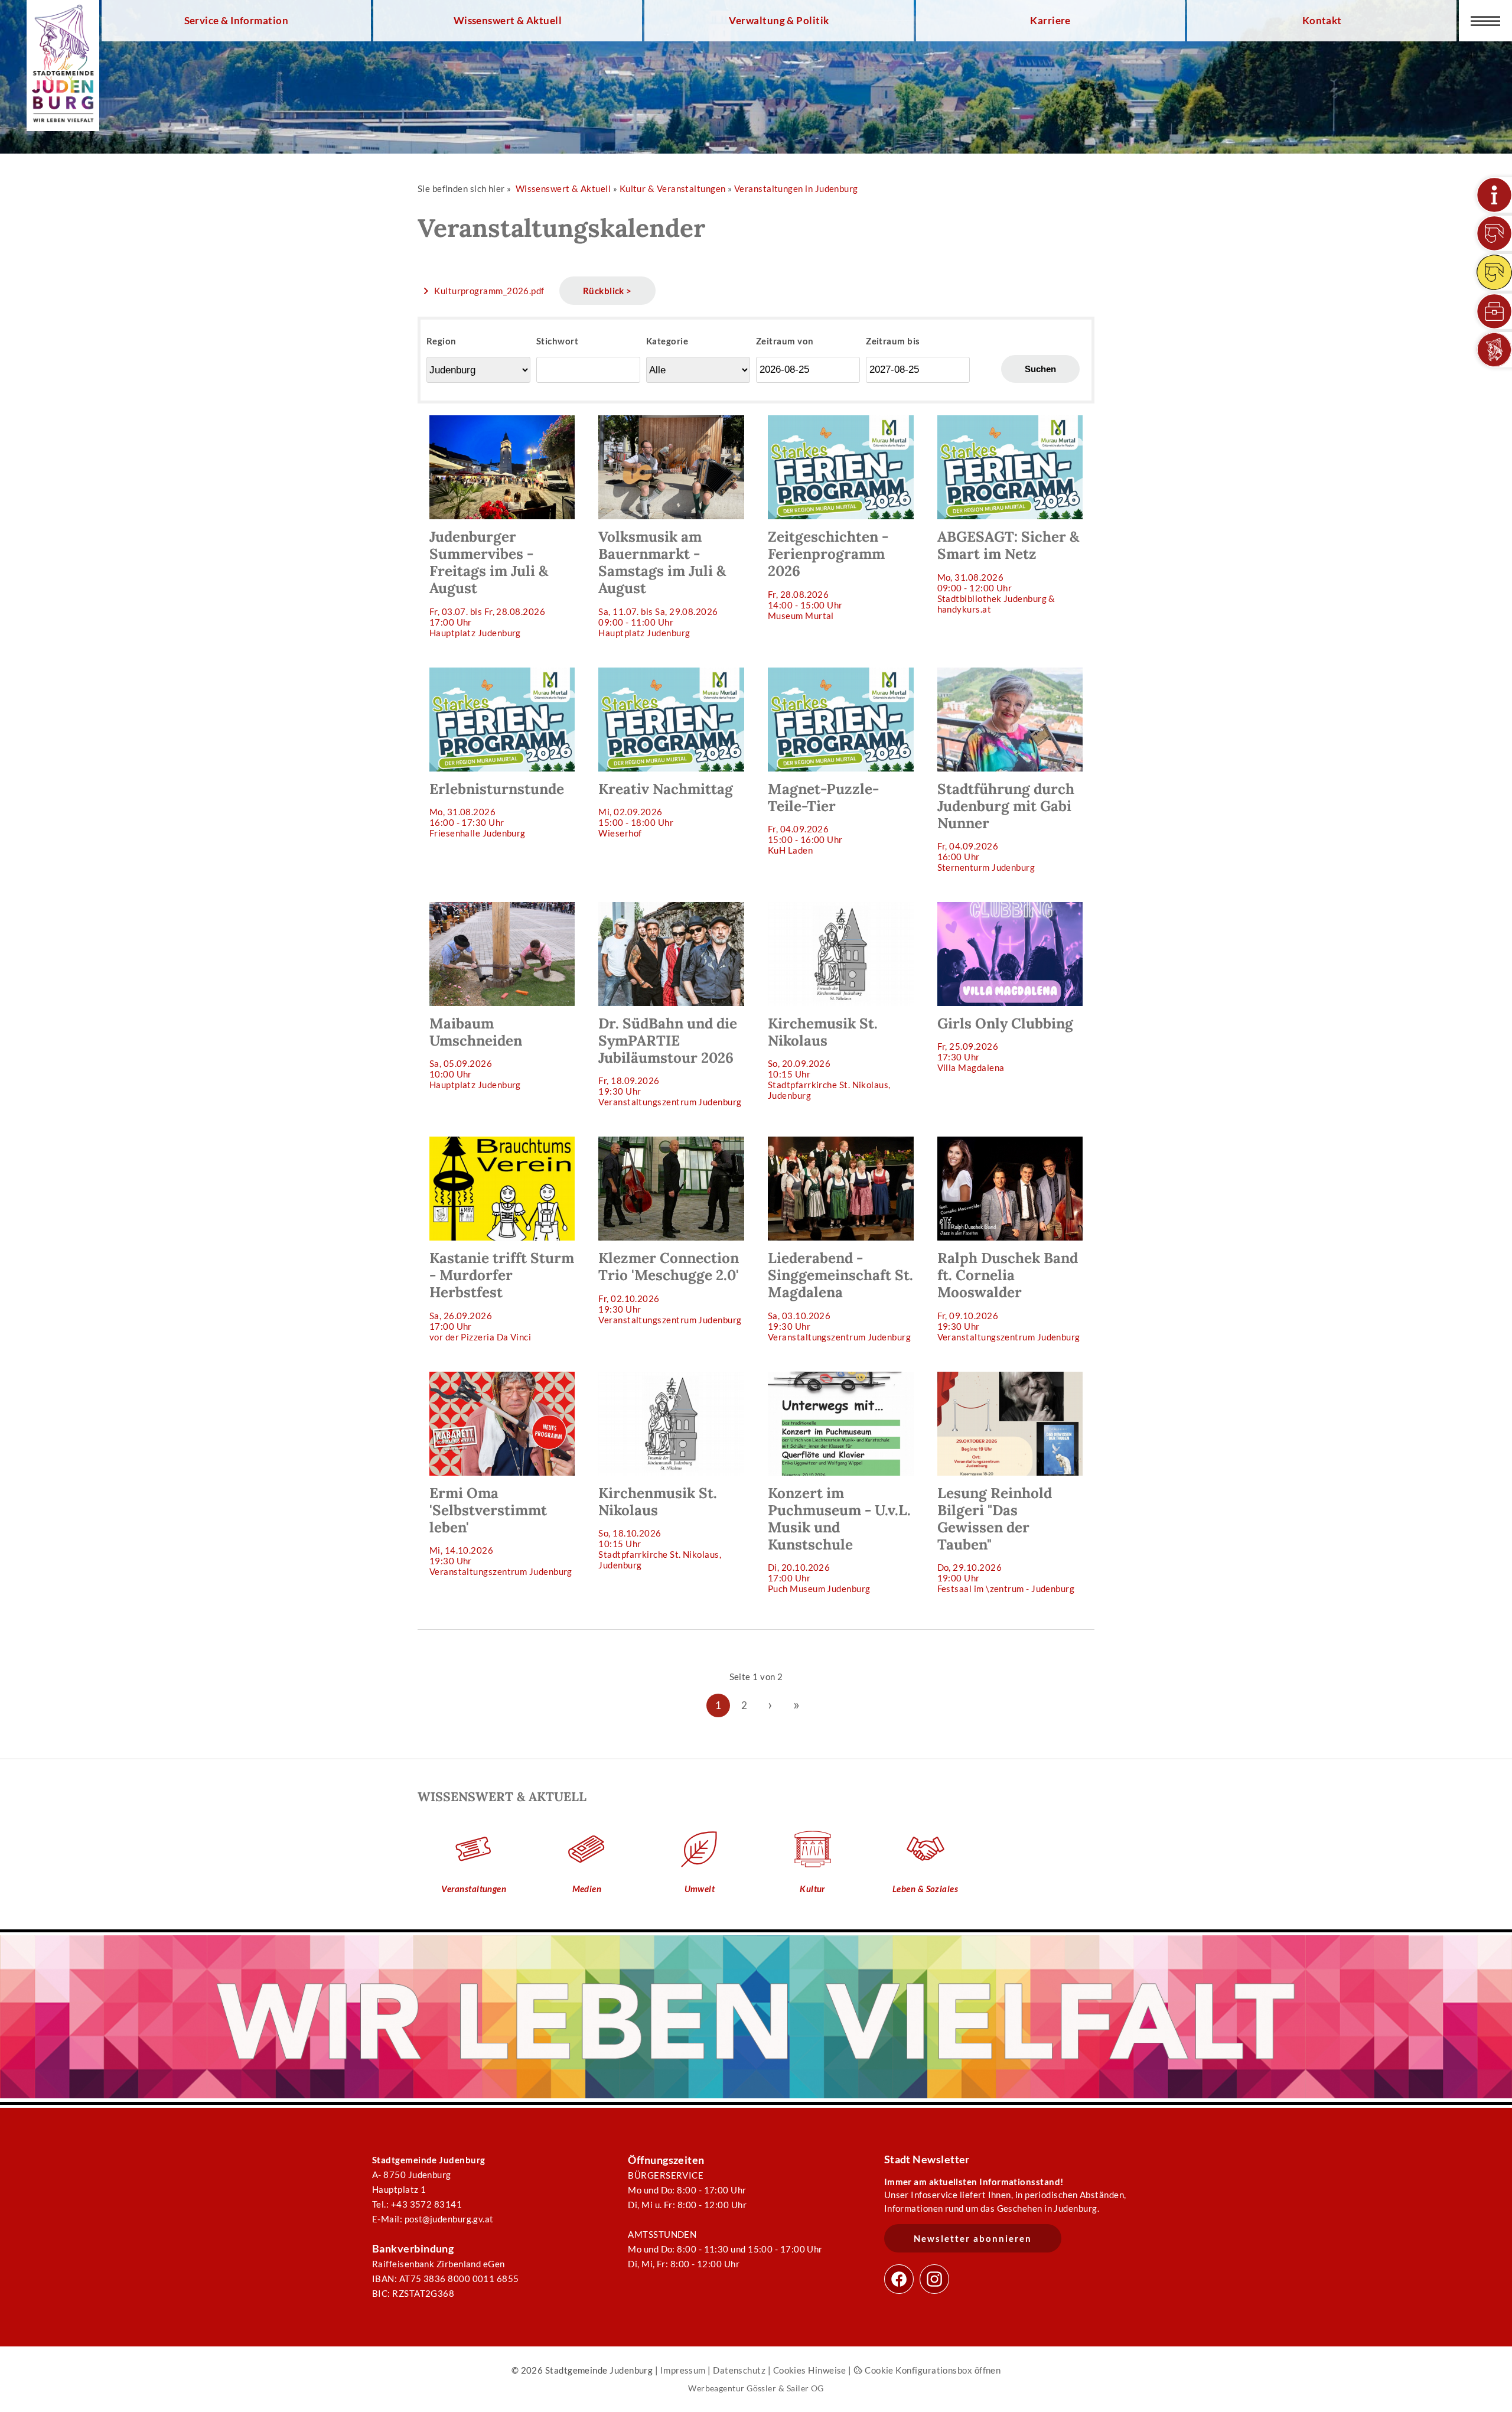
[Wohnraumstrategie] (1494, 195)
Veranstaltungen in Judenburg (796, 188)
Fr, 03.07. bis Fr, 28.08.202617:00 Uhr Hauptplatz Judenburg (489, 582)
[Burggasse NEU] (1494, 233)
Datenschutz (739, 2370)
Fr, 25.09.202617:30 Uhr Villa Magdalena (1005, 1044)
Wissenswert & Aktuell (508, 21)
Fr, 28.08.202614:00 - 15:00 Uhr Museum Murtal (828, 574)
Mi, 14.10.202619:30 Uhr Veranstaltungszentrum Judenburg (501, 1530)
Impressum (683, 2370)
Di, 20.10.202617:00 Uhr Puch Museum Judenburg (839, 1539)
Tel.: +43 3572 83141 (417, 2204)
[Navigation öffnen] (1485, 21)
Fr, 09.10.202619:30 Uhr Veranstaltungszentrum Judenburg (1009, 1295)
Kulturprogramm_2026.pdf (489, 291)
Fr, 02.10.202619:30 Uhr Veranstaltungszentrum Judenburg (670, 1287)
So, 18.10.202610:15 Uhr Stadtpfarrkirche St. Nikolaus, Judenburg (660, 1527)
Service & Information (237, 21)
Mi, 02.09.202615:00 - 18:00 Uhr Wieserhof (666, 809)
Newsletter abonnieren (973, 2238)
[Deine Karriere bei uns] (1494, 311)
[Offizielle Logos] (1494, 350)
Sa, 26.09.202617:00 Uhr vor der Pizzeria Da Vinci (502, 1295)
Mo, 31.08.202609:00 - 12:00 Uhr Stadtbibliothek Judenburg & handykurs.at (1008, 571)
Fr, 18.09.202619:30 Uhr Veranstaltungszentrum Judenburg (670, 1061)
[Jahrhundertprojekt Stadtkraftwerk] (1494, 272)
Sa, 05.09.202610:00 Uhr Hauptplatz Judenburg (476, 1052)
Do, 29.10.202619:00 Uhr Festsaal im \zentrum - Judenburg (1006, 1539)
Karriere (1050, 21)
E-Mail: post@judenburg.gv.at (433, 2219)
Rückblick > (607, 291)
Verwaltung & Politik (779, 21)
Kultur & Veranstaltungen (673, 188)
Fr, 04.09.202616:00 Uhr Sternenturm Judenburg (1006, 826)
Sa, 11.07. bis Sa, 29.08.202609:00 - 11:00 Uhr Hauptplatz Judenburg (662, 582)
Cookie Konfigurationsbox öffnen (932, 2370)
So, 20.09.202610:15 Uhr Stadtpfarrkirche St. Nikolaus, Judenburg (829, 1057)
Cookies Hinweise (810, 2370)
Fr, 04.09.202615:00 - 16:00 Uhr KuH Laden (823, 818)
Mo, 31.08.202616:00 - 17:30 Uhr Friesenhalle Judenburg (497, 809)
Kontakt (1322, 21)
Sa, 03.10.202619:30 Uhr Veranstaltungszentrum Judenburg (840, 1295)
